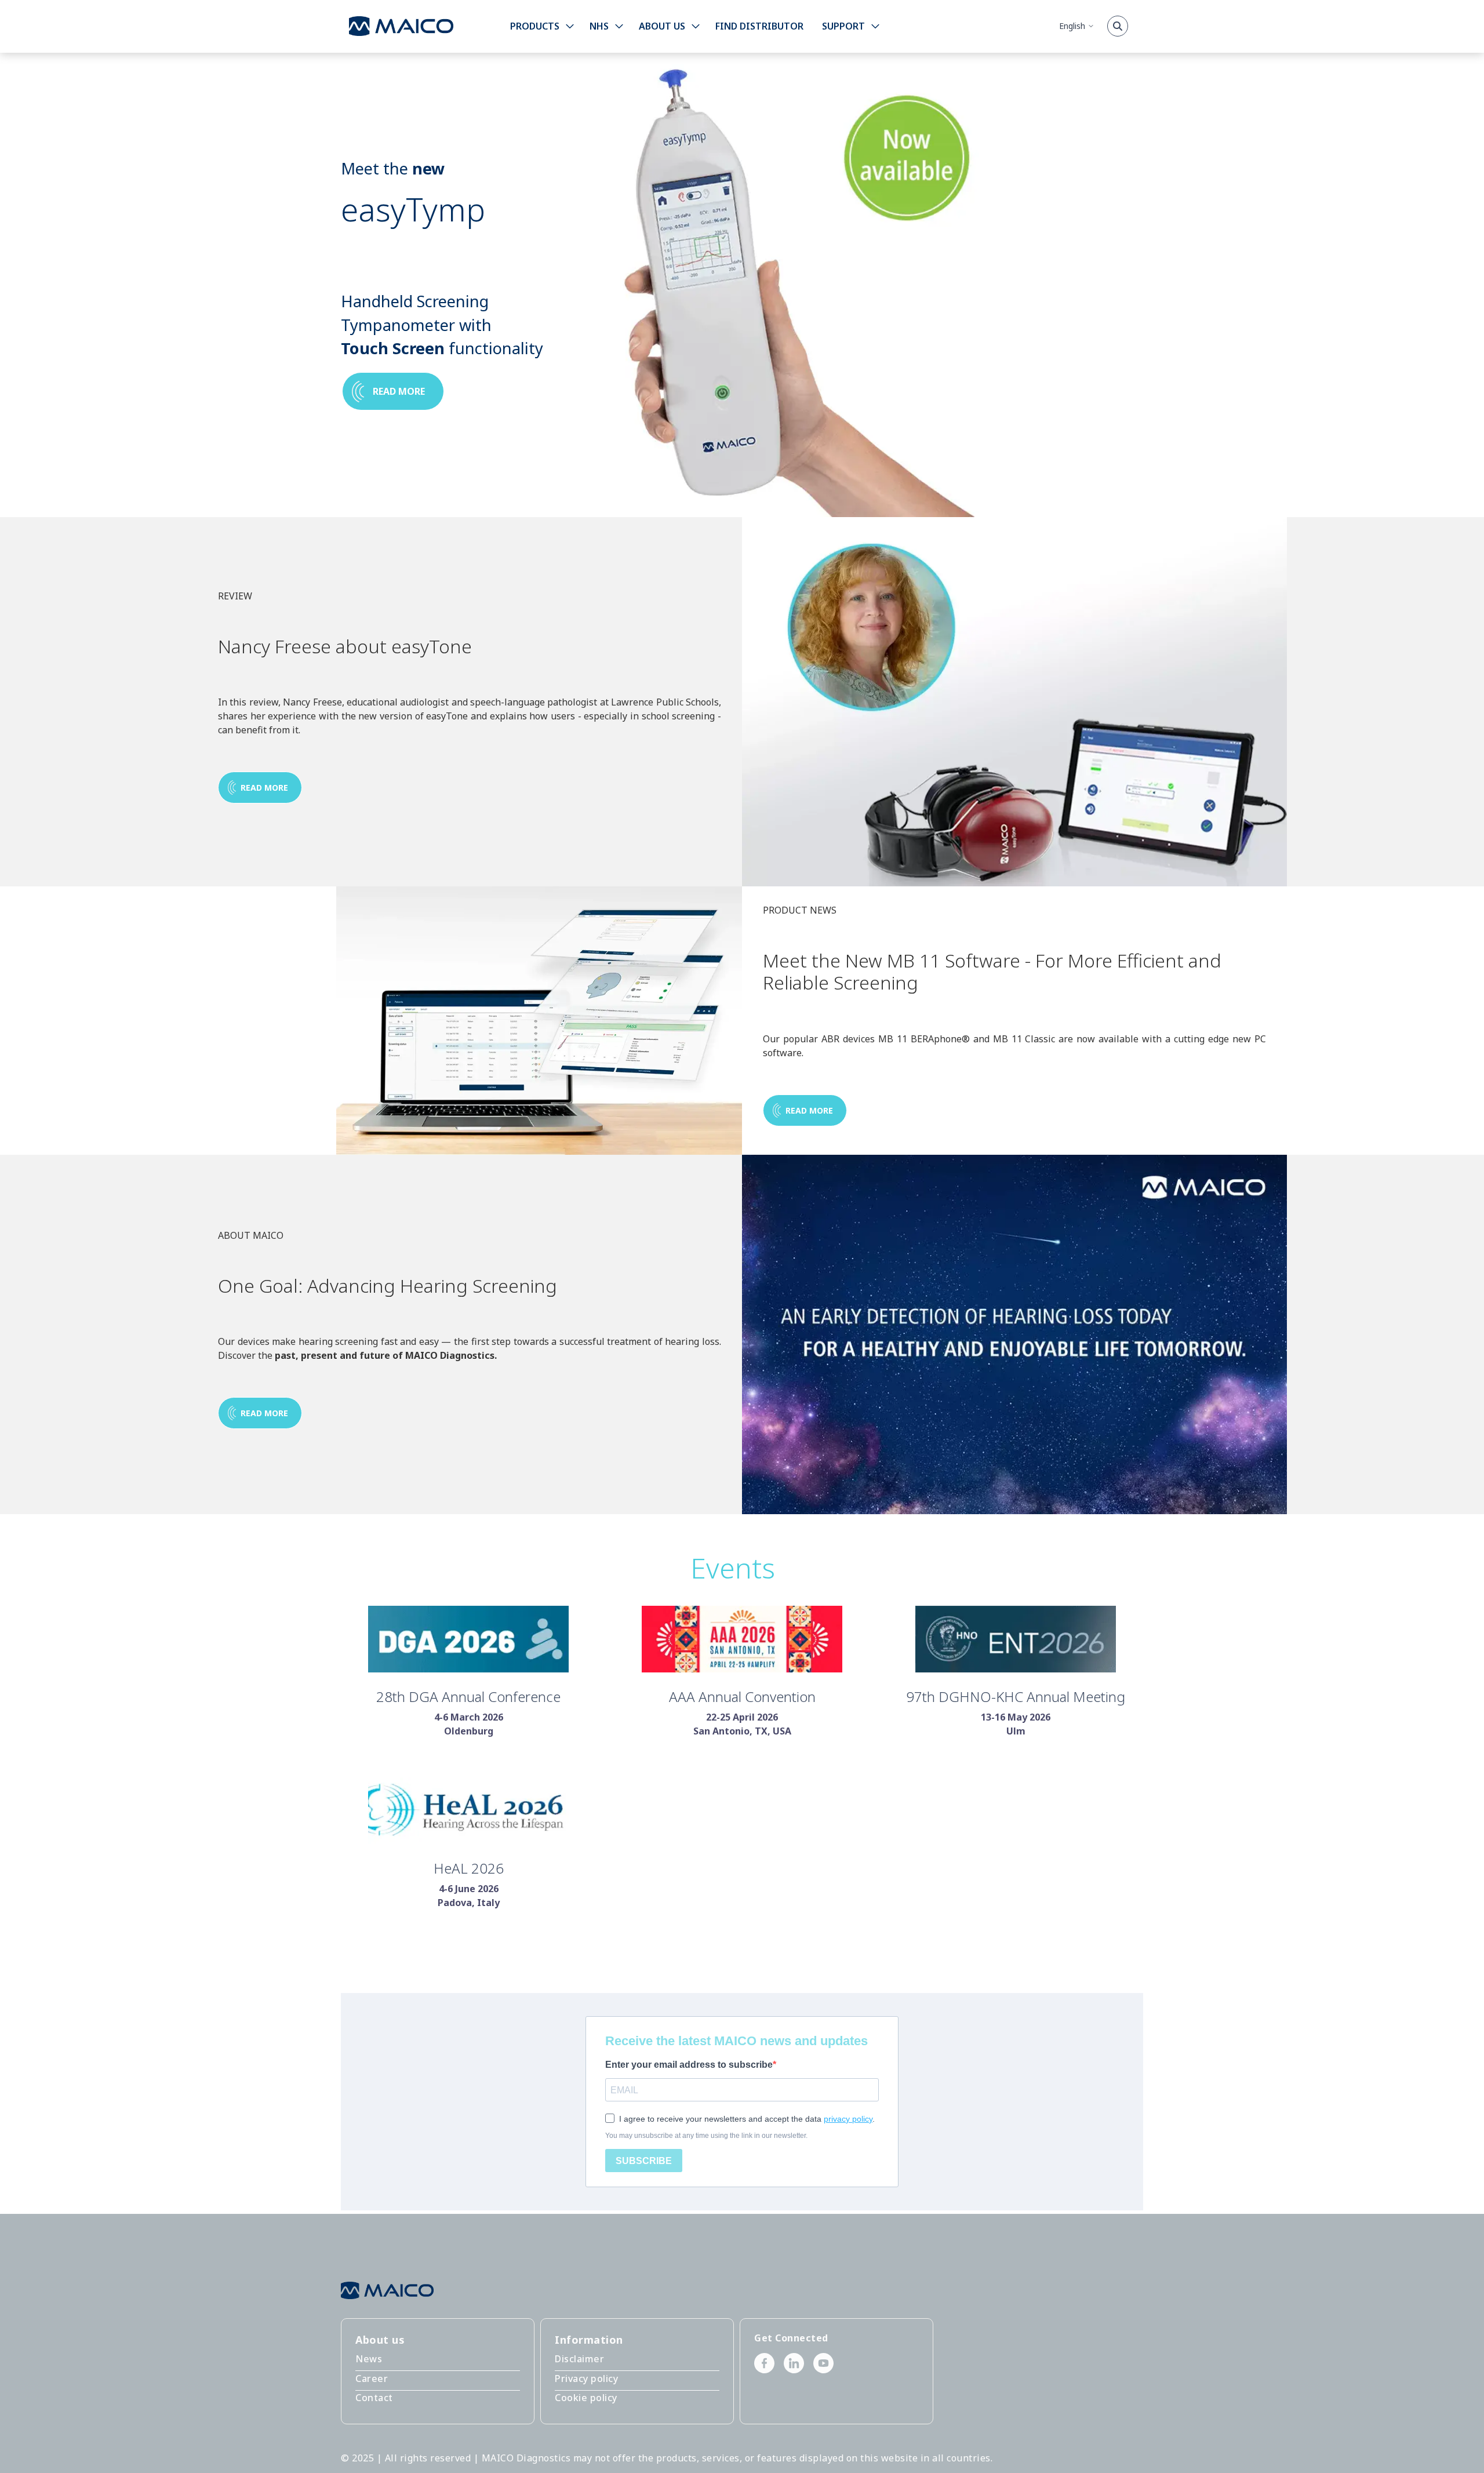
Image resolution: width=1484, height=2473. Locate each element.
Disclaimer (579, 2359)
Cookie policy (586, 2398)
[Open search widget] (1118, 26)
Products (535, 26)
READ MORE (264, 788)
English (1072, 26)
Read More (264, 1413)
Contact (374, 2398)
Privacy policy (586, 2379)
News (369, 2359)
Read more (399, 391)
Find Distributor (759, 26)
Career (372, 2379)
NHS (599, 26)
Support (843, 26)
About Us (662, 26)
